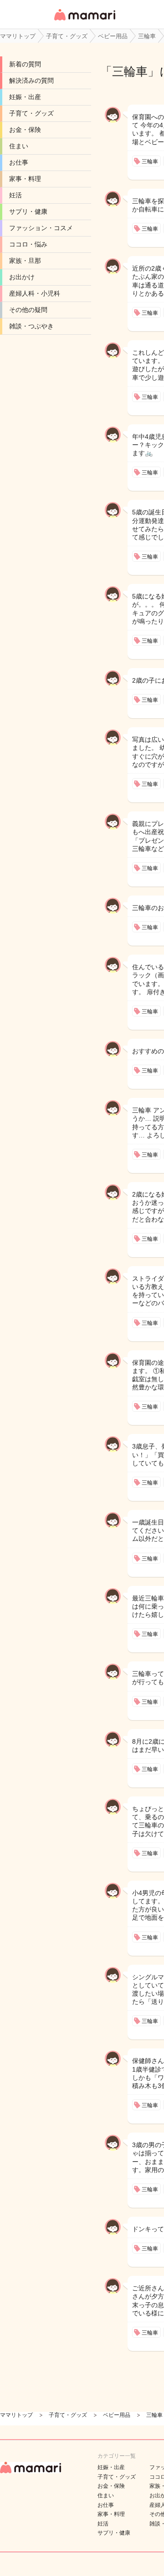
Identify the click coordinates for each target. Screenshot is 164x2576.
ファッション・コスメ (41, 228)
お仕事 (19, 162)
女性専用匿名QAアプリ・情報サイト (84, 21)
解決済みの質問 (31, 80)
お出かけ (22, 277)
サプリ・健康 (28, 211)
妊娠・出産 (25, 97)
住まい (19, 146)
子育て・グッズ (31, 113)
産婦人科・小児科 (35, 293)
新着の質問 (25, 64)
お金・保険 (25, 130)
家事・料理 (25, 179)
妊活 (15, 195)
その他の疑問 (28, 310)
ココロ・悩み (28, 244)
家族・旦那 (25, 261)
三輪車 (130, 71)
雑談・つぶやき (31, 326)
